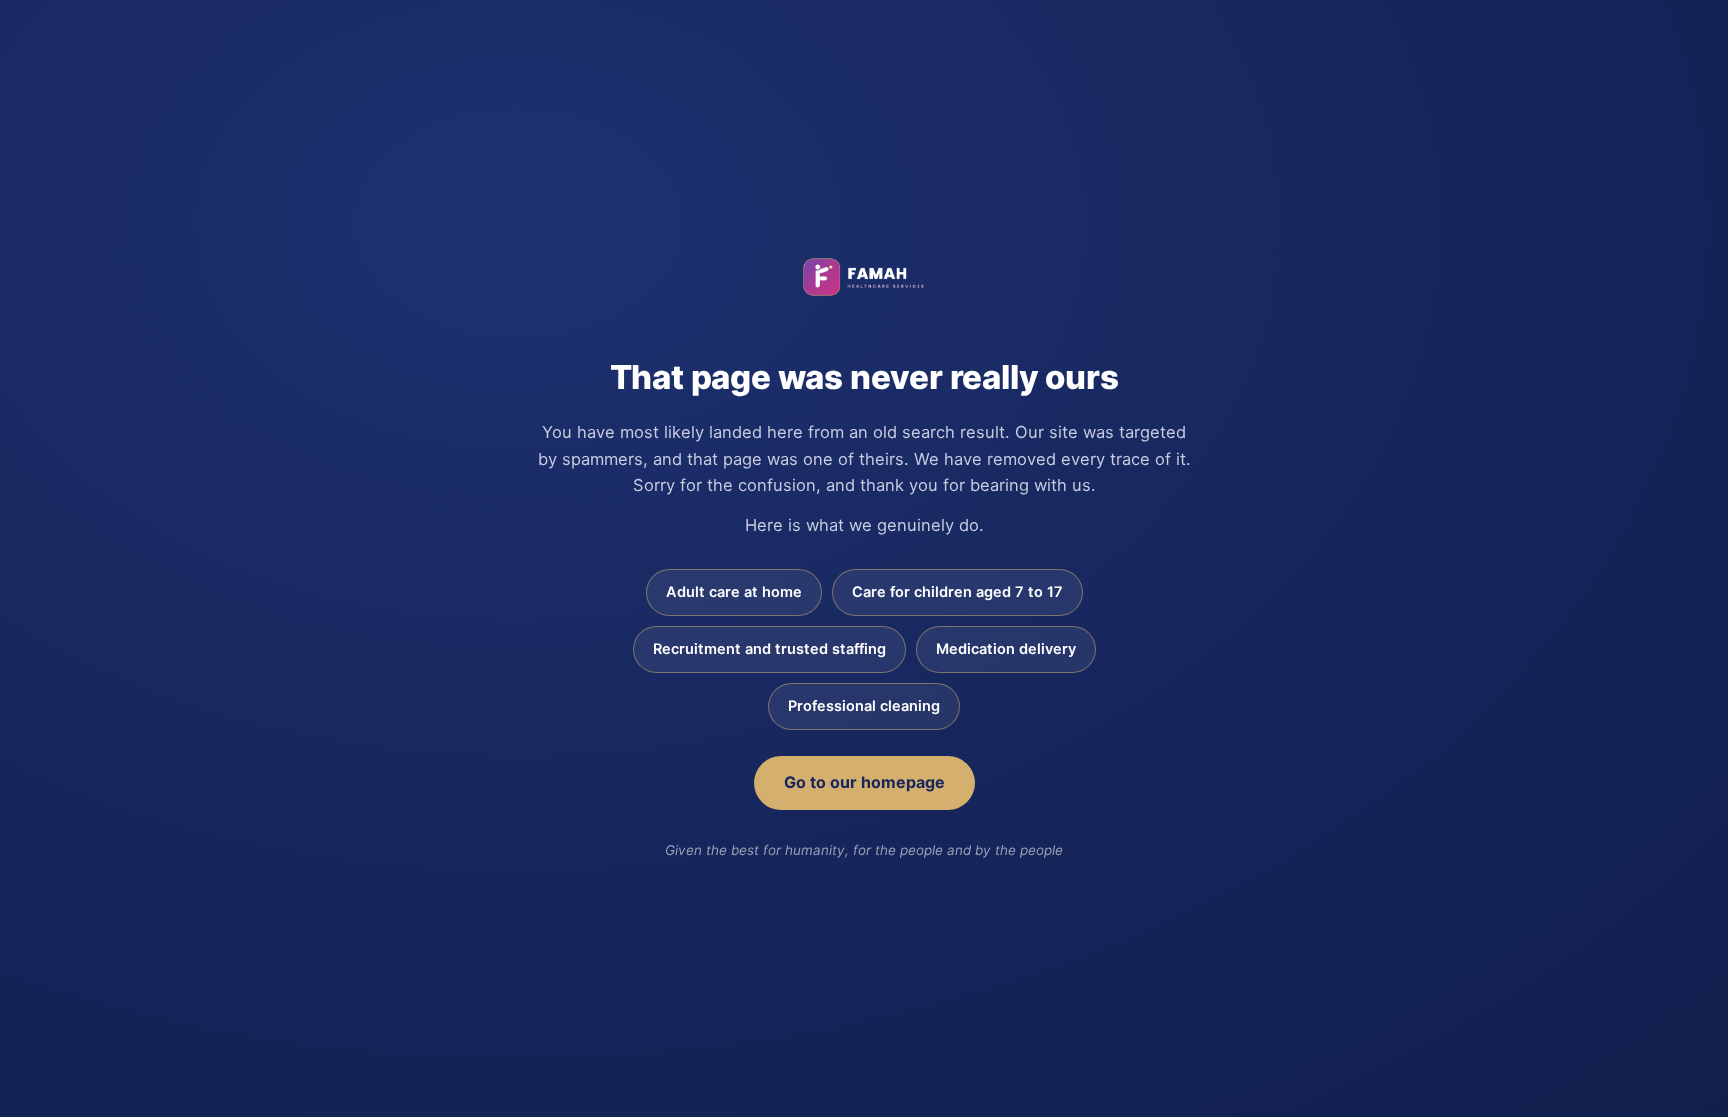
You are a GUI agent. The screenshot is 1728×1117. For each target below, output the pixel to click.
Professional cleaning (864, 706)
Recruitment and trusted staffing (769, 649)
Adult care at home (734, 592)
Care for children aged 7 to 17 (957, 592)
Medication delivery (1006, 649)
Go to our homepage (864, 782)
